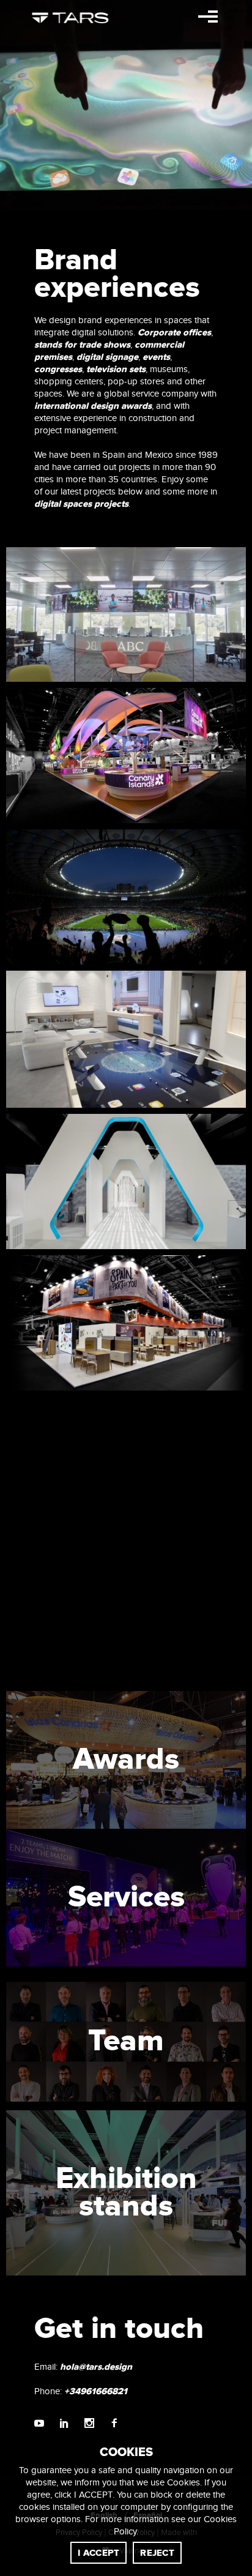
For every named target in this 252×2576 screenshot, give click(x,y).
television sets (116, 369)
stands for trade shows (82, 345)
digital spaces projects (81, 504)
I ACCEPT (98, 2553)
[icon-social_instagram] (92, 2424)
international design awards (93, 406)
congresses (58, 369)
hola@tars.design (96, 2367)
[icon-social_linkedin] (67, 2424)
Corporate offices (174, 333)
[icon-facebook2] (114, 2424)
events (156, 357)
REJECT (157, 2553)
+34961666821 (96, 2391)
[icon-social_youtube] (42, 2424)
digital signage (107, 357)
